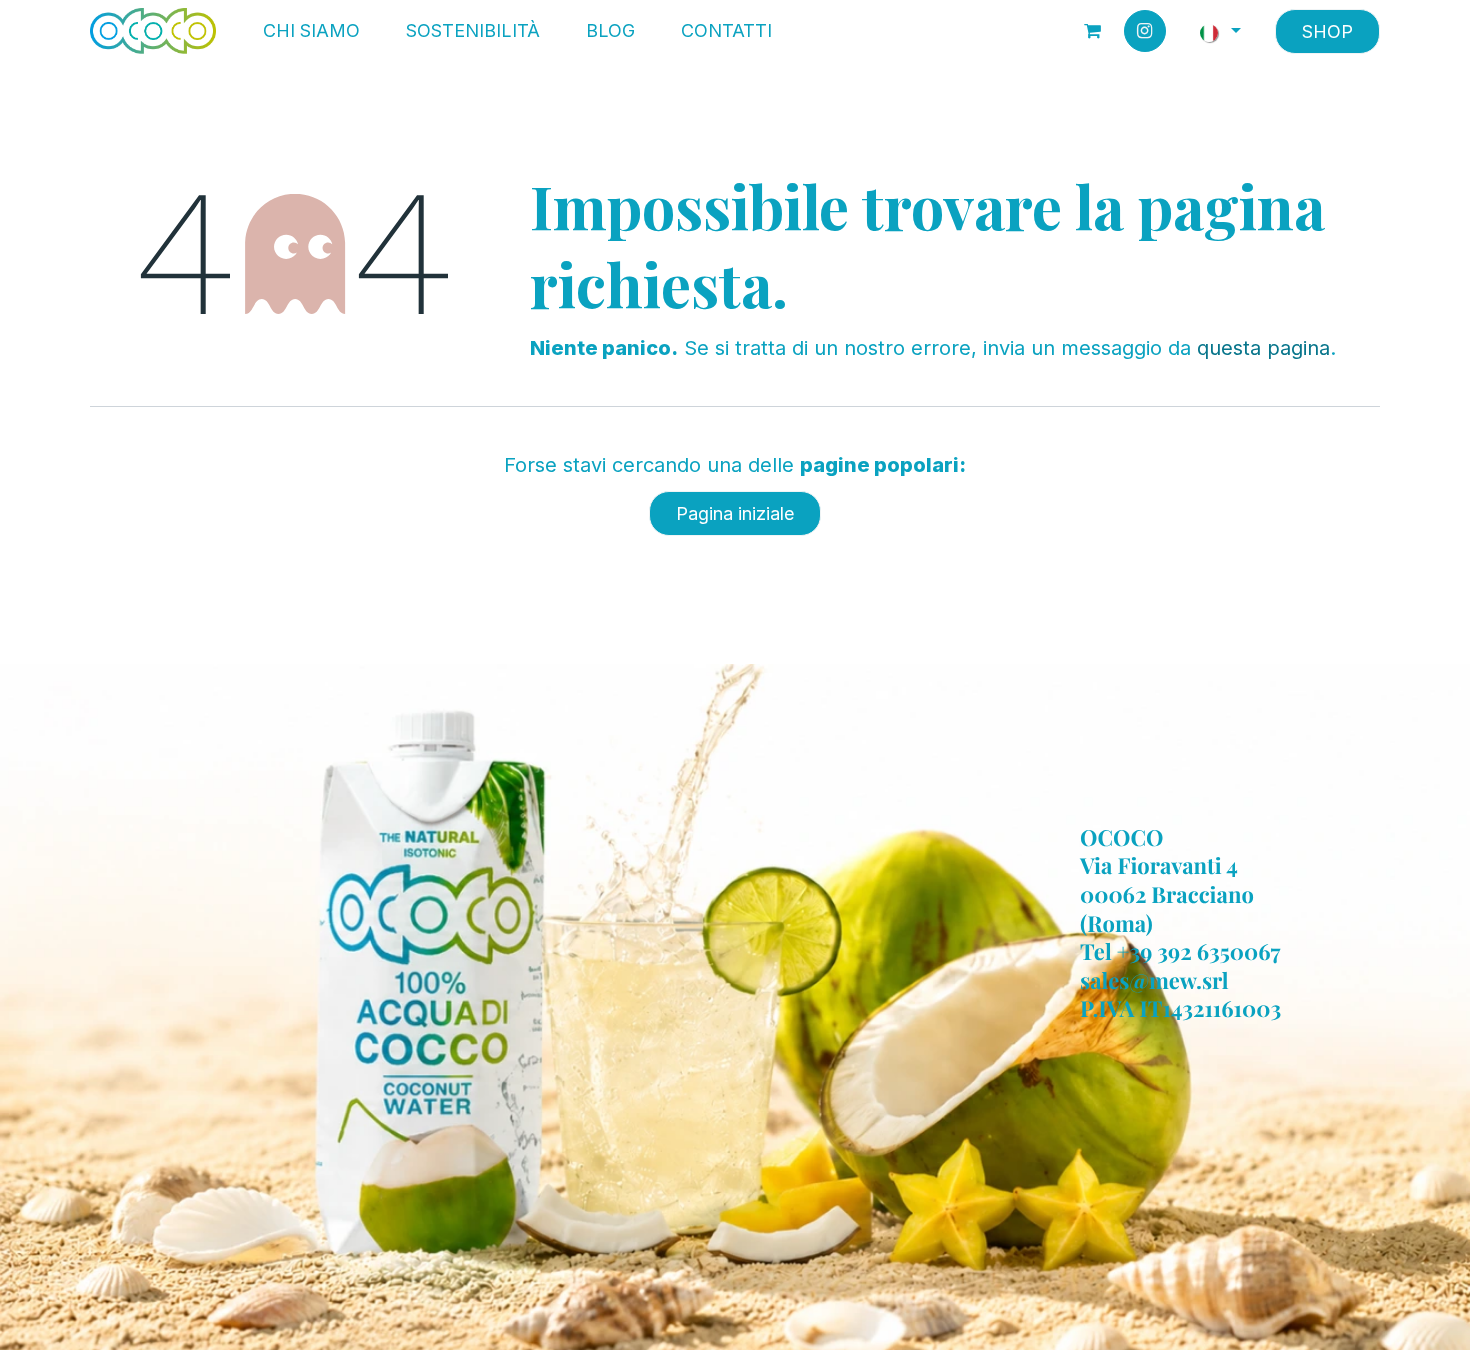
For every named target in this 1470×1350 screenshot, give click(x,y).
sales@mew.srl (1154, 980)
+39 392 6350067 (1199, 952)
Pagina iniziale (735, 513)
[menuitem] (311, 31)
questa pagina (1263, 348)
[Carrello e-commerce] (1093, 31)
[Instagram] (1145, 31)
